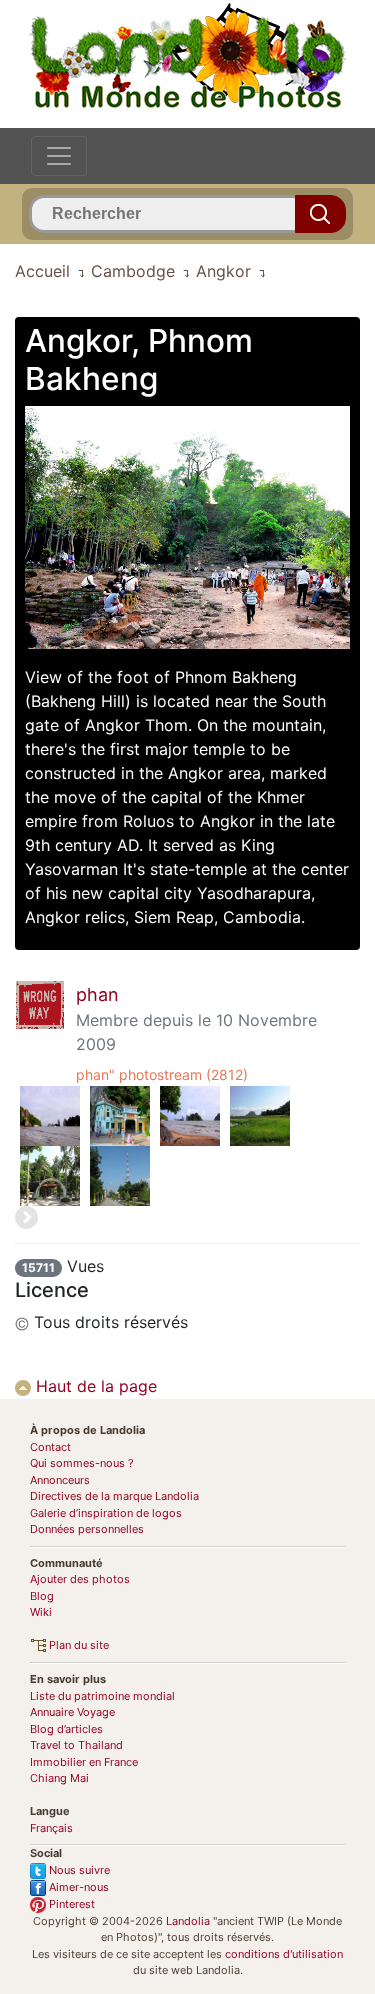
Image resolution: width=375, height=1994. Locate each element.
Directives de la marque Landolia (114, 1496)
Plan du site (77, 1645)
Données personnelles (87, 1529)
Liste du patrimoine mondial (102, 1696)
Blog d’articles (66, 1729)
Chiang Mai (59, 1778)
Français (51, 1828)
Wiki (41, 1612)
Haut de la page (94, 1386)
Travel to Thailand (76, 1745)
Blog (42, 1596)
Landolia (188, 1921)
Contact (50, 1447)
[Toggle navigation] (59, 156)
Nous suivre (78, 1870)
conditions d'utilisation (284, 1954)
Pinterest (70, 1904)
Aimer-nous (77, 1887)
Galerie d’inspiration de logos (106, 1513)
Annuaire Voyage (72, 1712)
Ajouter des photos (80, 1579)
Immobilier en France (84, 1762)
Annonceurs (60, 1480)
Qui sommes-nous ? (82, 1463)
